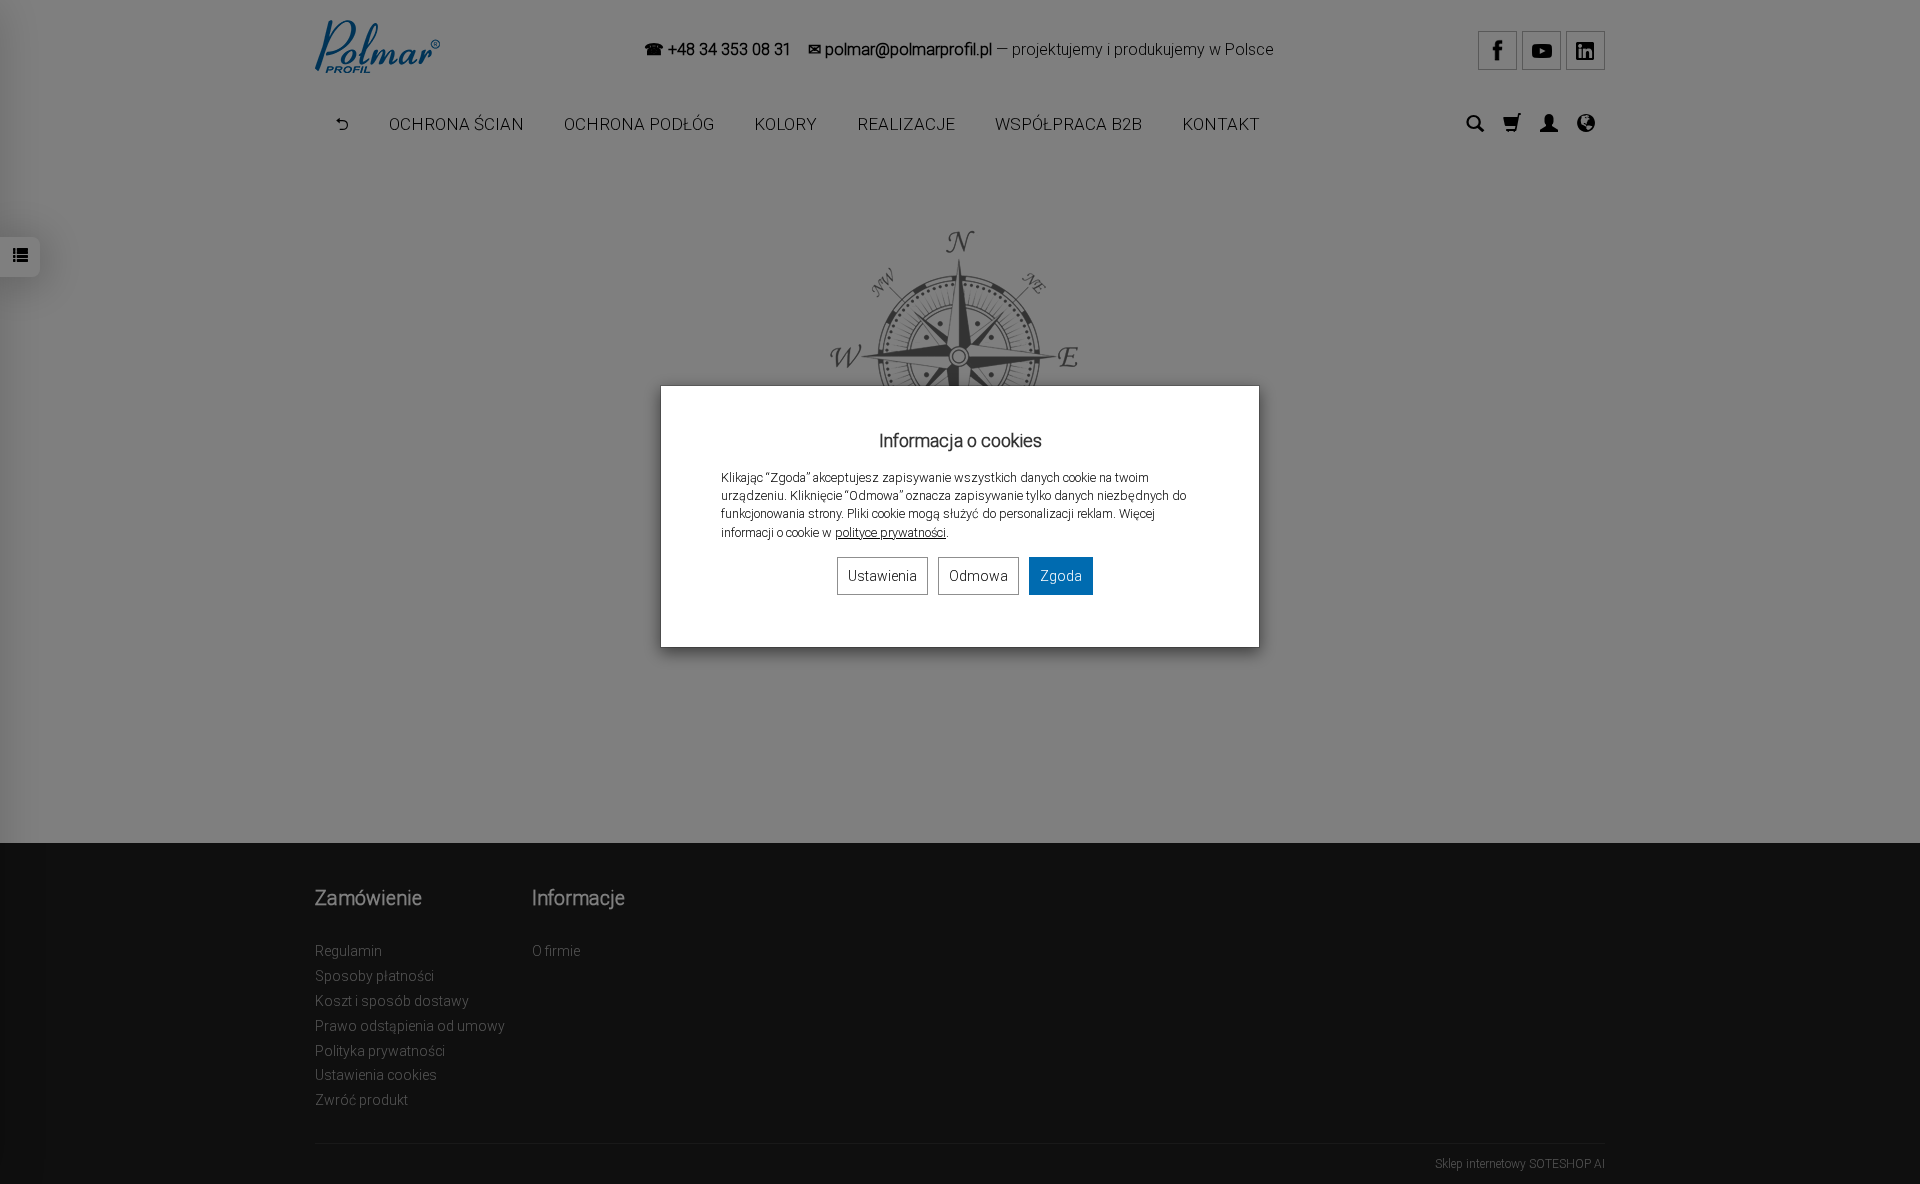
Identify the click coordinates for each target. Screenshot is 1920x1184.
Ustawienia (882, 576)
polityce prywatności (890, 532)
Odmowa (978, 576)
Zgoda (1061, 576)
